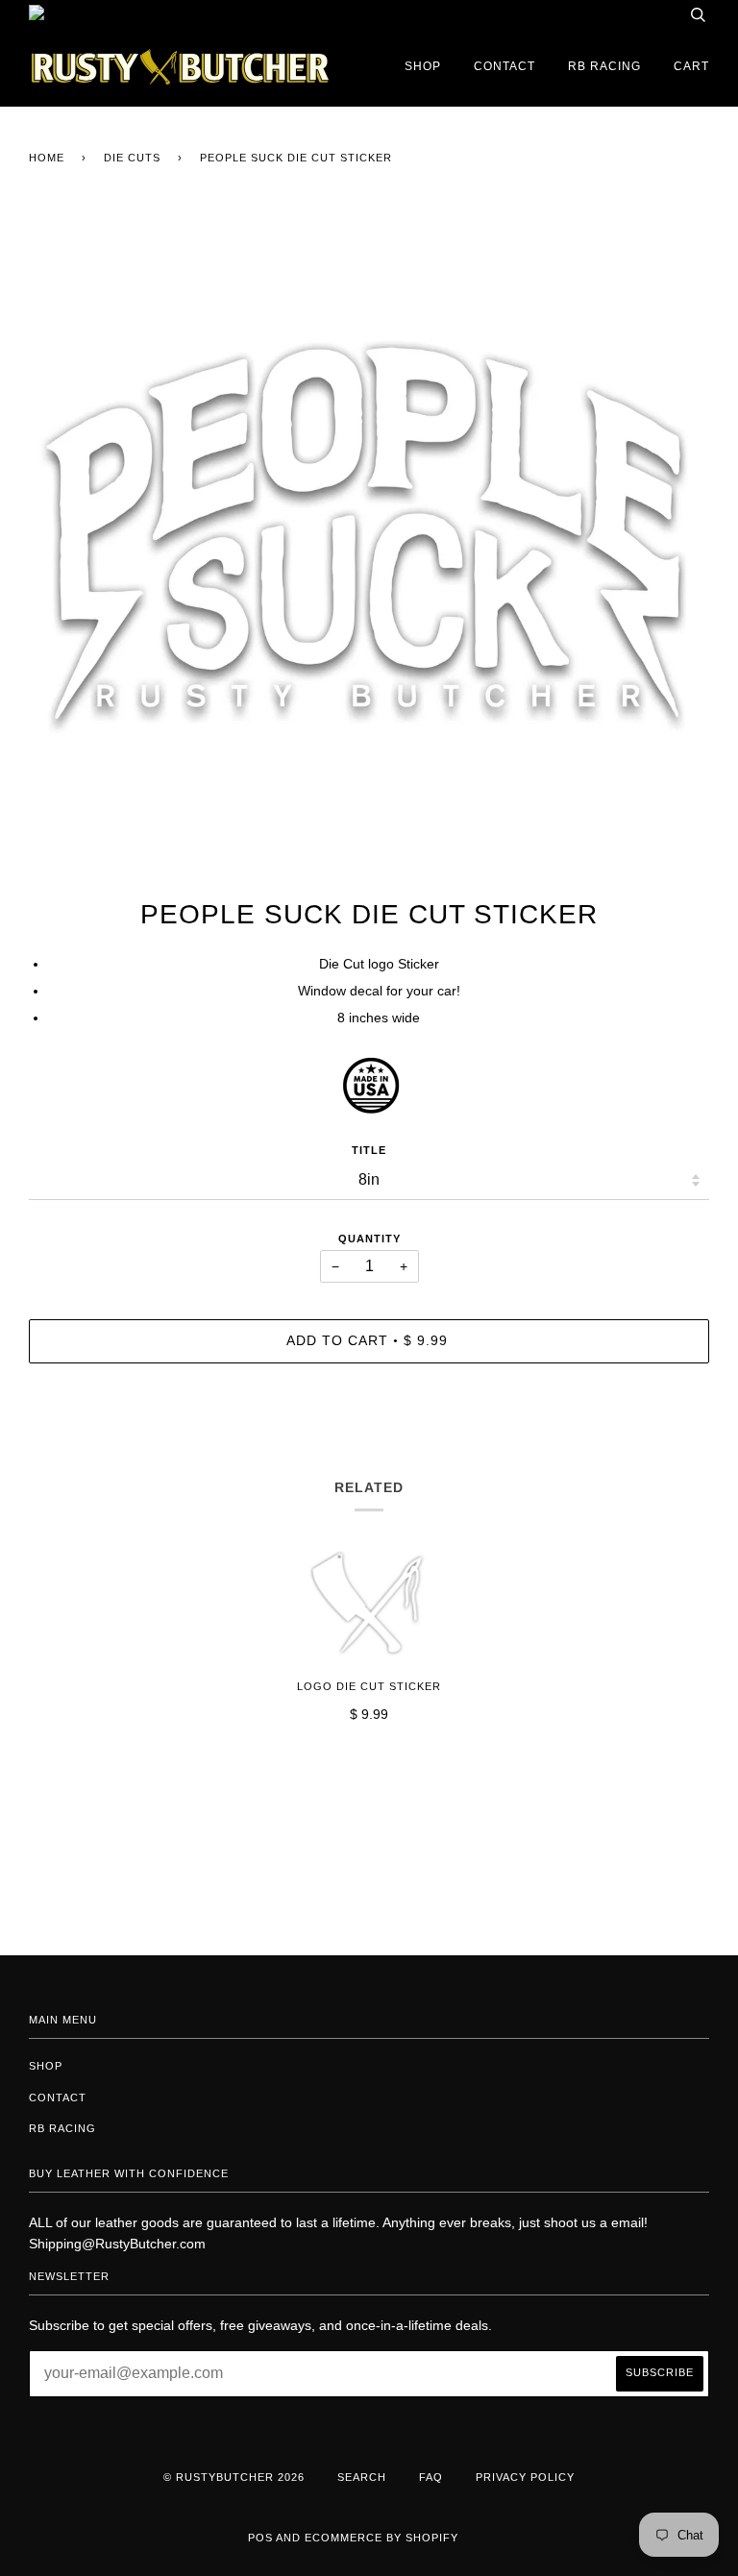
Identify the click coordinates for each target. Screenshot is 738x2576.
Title (369, 1150)
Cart (691, 66)
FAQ (431, 2477)
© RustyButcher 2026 (234, 2477)
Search (362, 2477)
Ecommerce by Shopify (381, 2538)
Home (47, 158)
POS (260, 2538)
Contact (504, 66)
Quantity (369, 1239)
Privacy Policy (525, 2477)
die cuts (132, 158)
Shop (423, 66)
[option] (369, 551)
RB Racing (604, 66)
